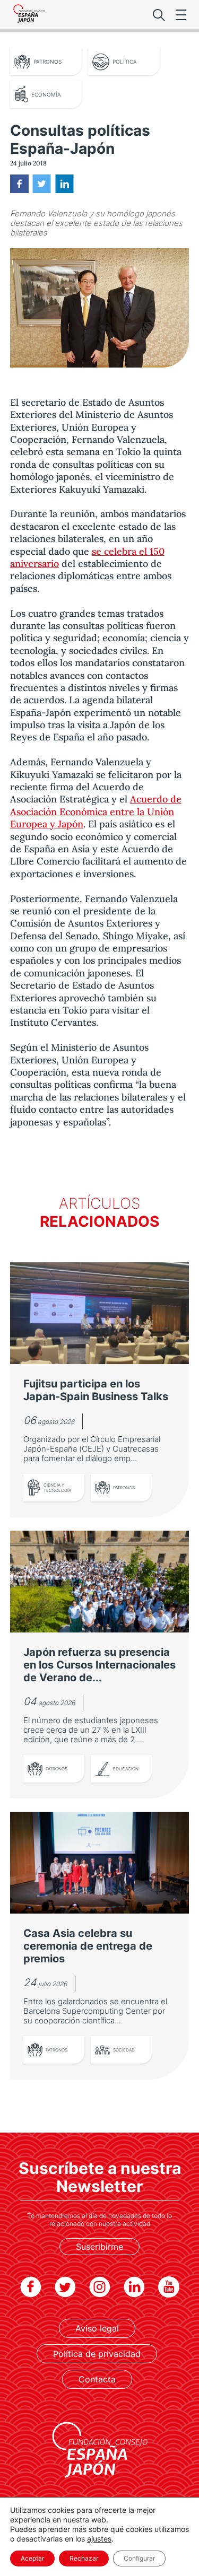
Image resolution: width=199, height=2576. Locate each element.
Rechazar (84, 2558)
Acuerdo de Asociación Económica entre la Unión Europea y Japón (96, 811)
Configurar (139, 2558)
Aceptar (32, 2558)
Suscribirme (99, 2247)
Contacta (97, 2379)
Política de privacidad (97, 2354)
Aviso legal (97, 2328)
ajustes (99, 2539)
